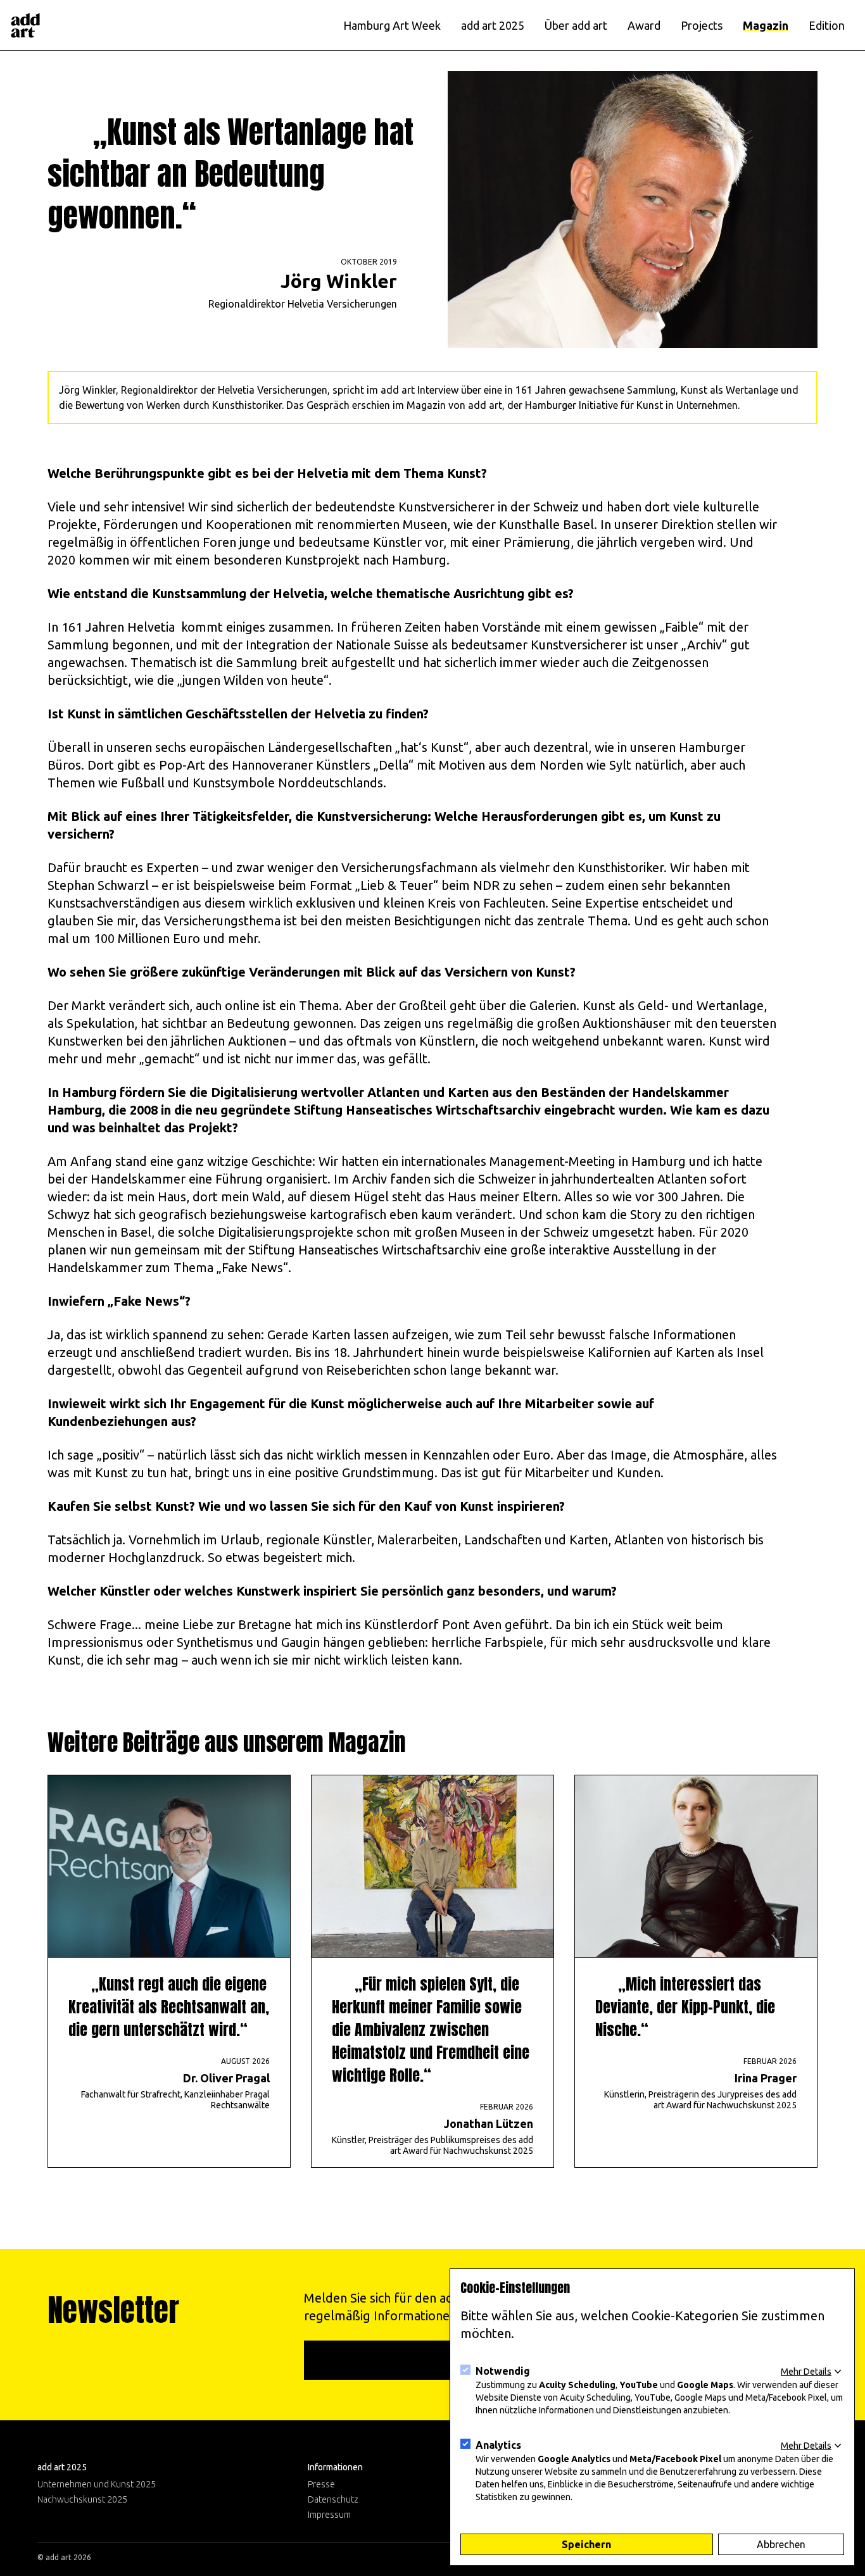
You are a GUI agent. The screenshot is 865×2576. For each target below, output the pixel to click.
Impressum (329, 2515)
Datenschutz (333, 2499)
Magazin (766, 25)
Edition (827, 25)
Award (644, 25)
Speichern (586, 2544)
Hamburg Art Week (392, 25)
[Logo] (25, 25)
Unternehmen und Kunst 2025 (97, 2484)
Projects (702, 25)
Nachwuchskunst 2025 (82, 2499)
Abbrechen (781, 2544)
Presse (321, 2484)
